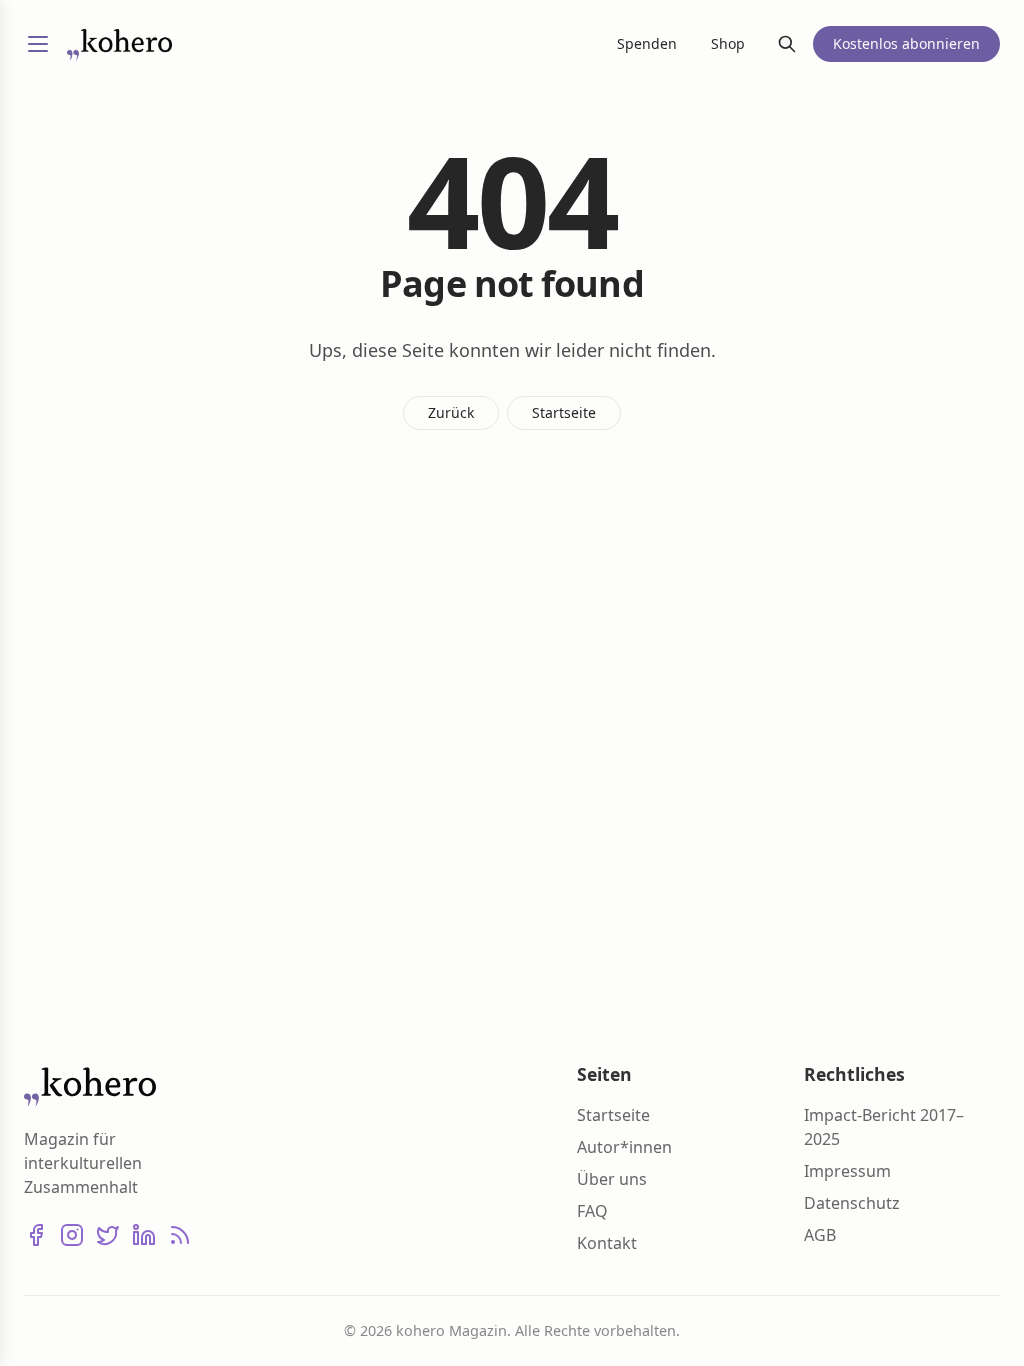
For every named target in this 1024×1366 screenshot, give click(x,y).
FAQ (592, 1211)
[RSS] (180, 1235)
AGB (820, 1235)
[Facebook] (36, 1235)
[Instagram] (72, 1235)
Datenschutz (852, 1203)
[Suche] (787, 44)
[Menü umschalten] (38, 44)
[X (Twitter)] (108, 1235)
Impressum (847, 1171)
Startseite (564, 412)
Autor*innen (624, 1147)
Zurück (451, 412)
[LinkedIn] (144, 1235)
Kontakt (607, 1243)
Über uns (612, 1179)
